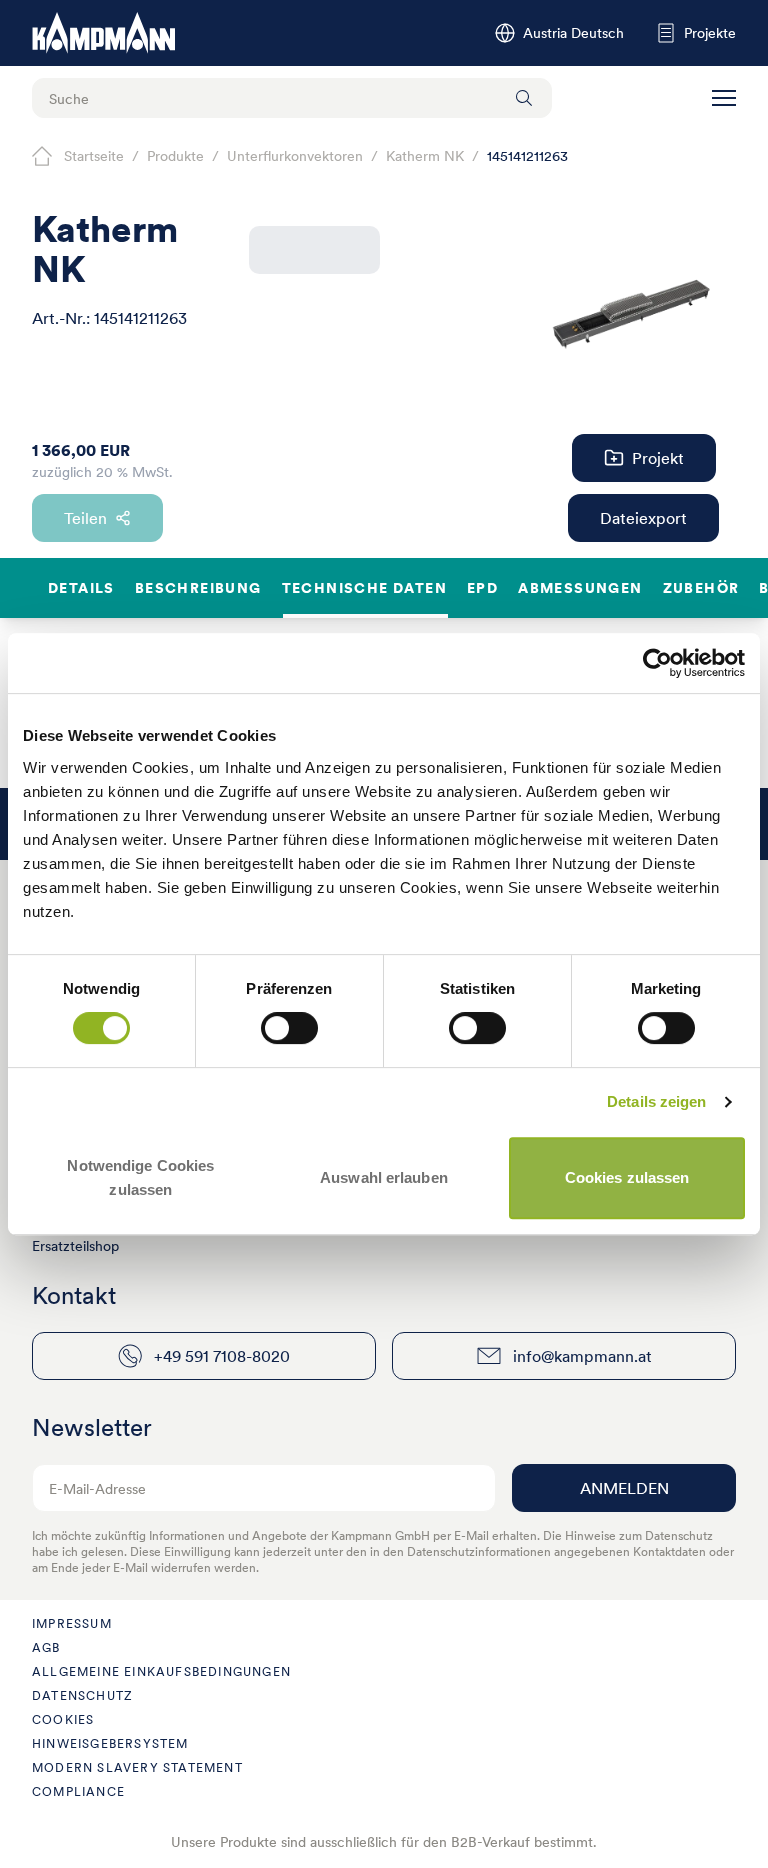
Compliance (78, 1791)
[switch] (289, 1028)
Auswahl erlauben (384, 1177)
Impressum (72, 1623)
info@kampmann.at (582, 1356)
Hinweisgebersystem (110, 1743)
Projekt (658, 458)
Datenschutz (82, 1695)
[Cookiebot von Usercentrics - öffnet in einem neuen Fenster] (657, 663)
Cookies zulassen (627, 1177)
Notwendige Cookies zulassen (140, 1177)
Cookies (63, 1719)
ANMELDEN (624, 1488)
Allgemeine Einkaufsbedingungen (161, 1671)
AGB (46, 1647)
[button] (724, 98)
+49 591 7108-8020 (222, 1356)
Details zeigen (656, 1101)
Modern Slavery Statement (137, 1767)
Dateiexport (643, 518)
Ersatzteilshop (75, 1246)
